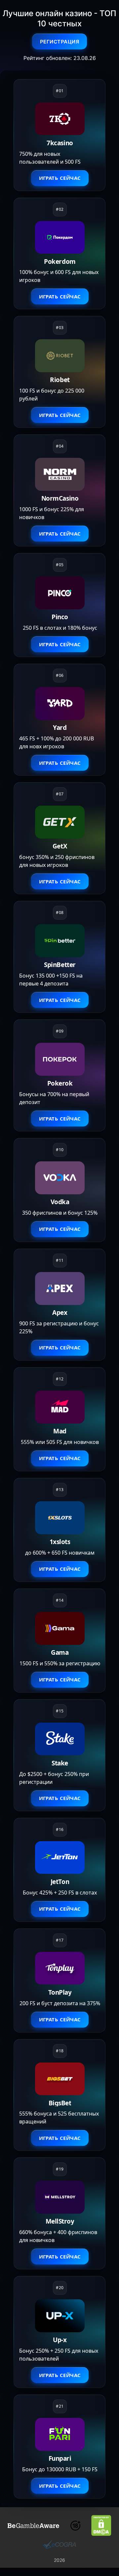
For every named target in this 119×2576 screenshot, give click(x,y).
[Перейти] (33, 2526)
